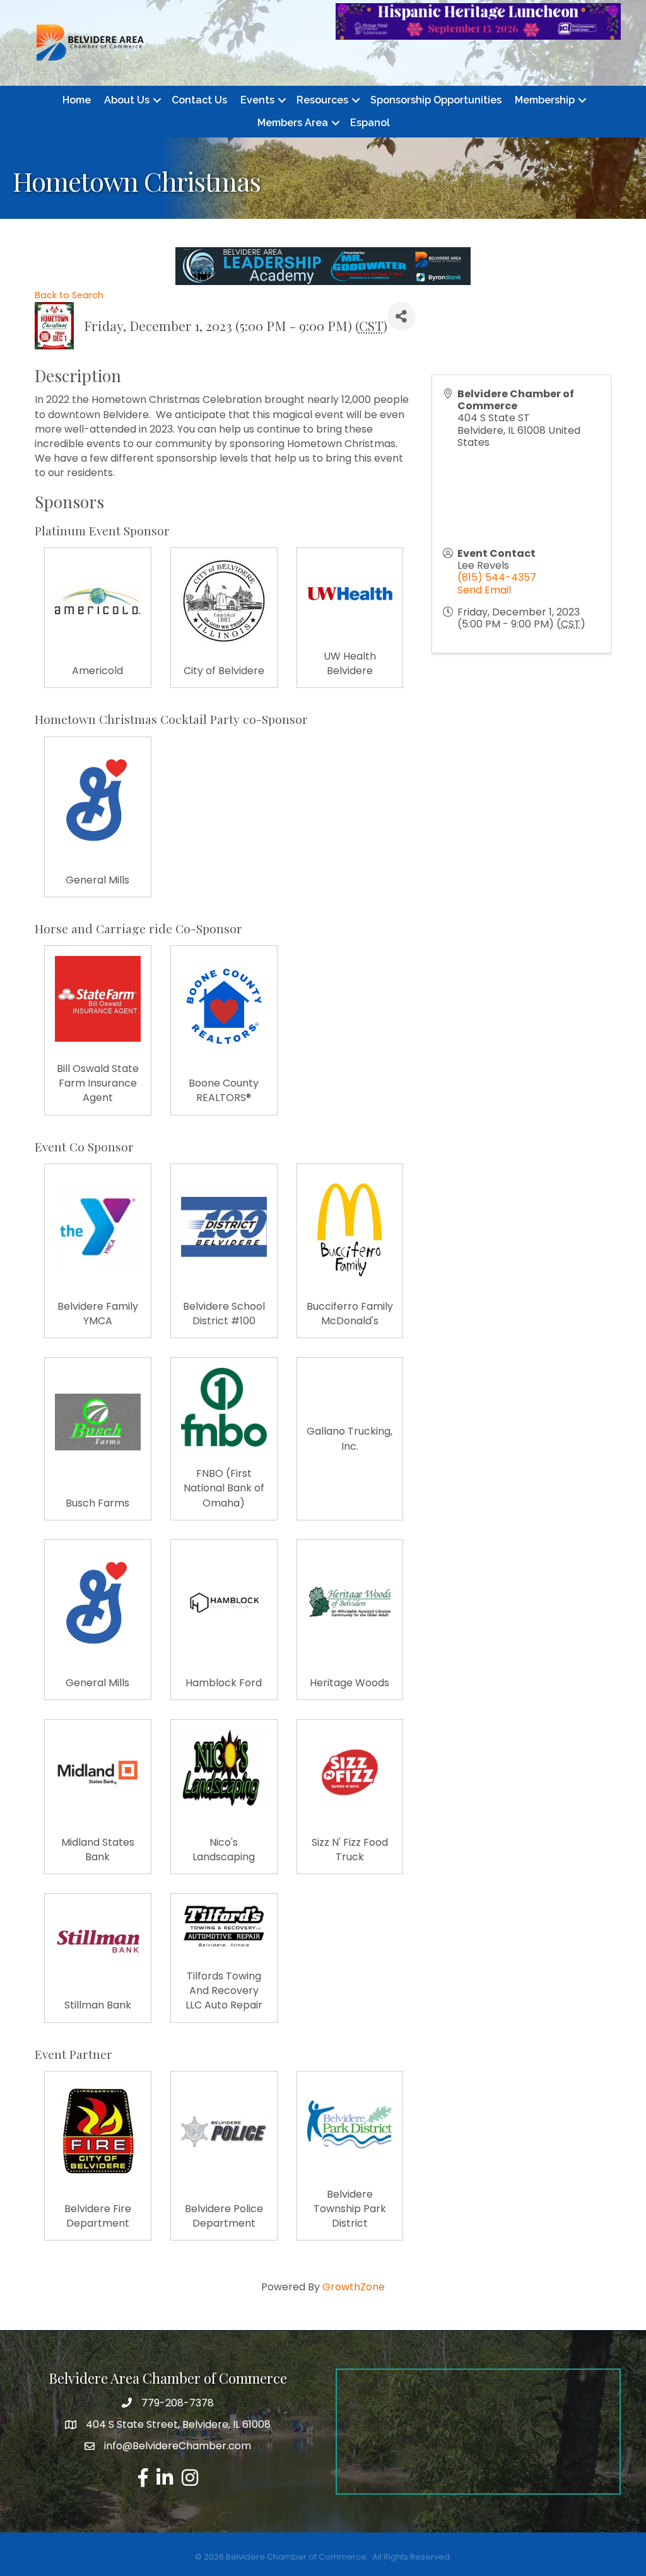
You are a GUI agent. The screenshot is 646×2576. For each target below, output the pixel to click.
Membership (545, 100)
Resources (322, 100)
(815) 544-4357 (497, 577)
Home (77, 100)
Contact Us (199, 100)
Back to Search (69, 295)
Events (257, 100)
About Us (127, 100)
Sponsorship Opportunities (436, 100)
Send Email (484, 590)
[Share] (402, 316)
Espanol (370, 123)
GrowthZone (354, 2287)
